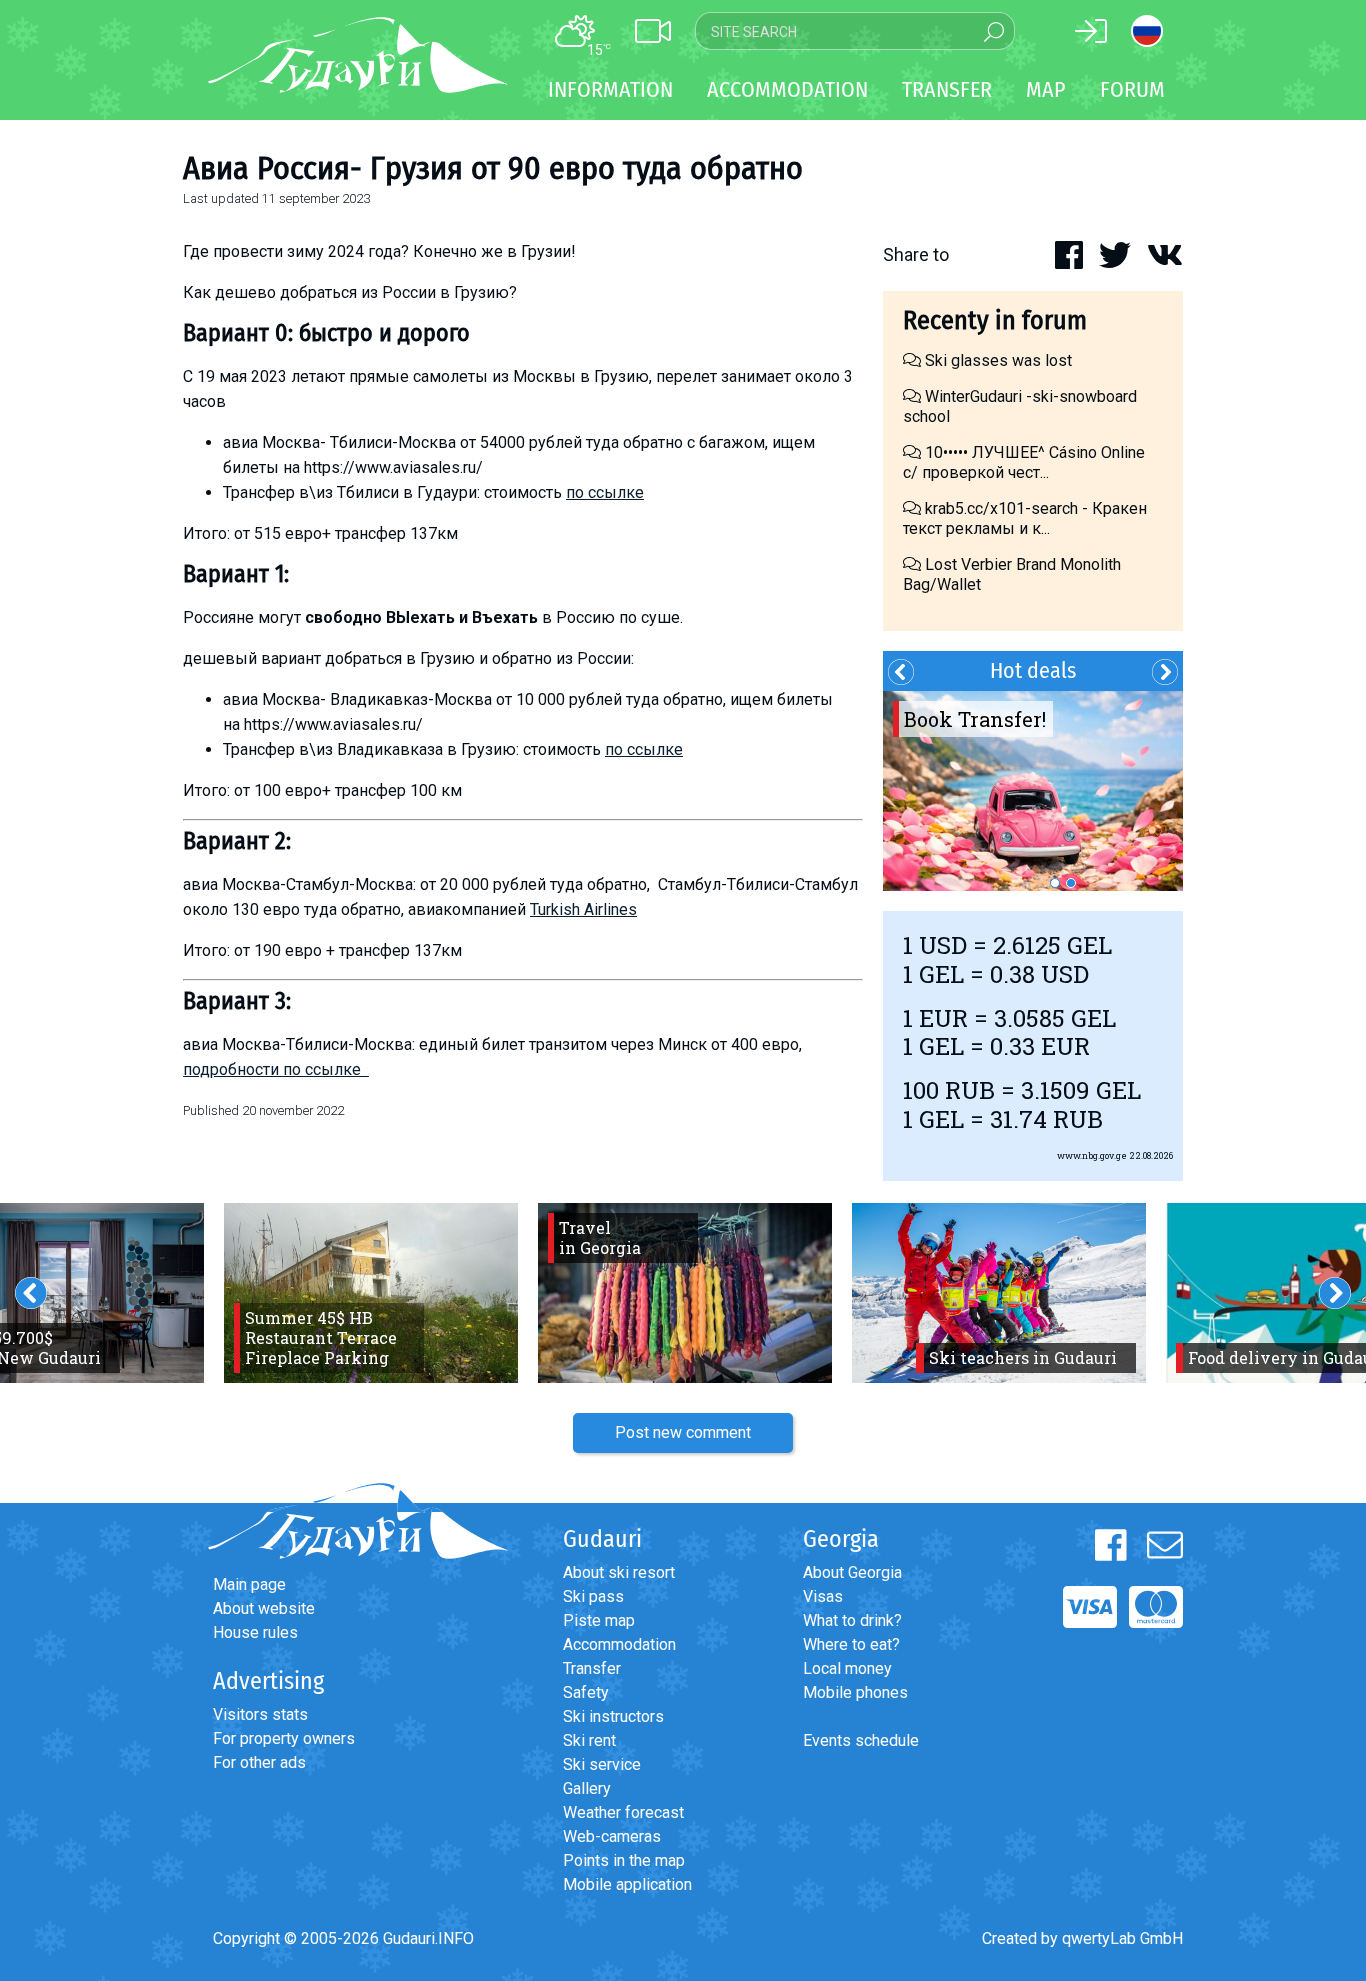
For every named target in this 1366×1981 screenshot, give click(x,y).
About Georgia (852, 1572)
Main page (249, 1584)
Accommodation (619, 1644)
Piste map (599, 1620)
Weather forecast (623, 1812)
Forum (1132, 89)
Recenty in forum (995, 320)
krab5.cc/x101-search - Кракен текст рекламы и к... (1025, 518)
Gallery (587, 1788)
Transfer (592, 1668)
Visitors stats (260, 1714)
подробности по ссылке (276, 1069)
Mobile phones (855, 1692)
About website (264, 1608)
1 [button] (1055, 883)
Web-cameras (612, 1836)
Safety (586, 1692)
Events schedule (861, 1740)
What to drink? (852, 1620)
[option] (1033, 791)
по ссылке (605, 492)
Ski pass (593, 1596)
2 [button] (1071, 883)
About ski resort (619, 1572)
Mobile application (627, 1884)
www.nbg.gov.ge (1092, 1155)
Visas (823, 1596)
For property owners (284, 1738)
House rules (255, 1632)
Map (1046, 89)
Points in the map (624, 1860)
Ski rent (589, 1740)
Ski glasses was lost (996, 360)
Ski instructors (613, 1716)
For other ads (259, 1762)
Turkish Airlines (583, 909)
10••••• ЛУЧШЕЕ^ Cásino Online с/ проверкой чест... (1024, 462)
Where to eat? (851, 1644)
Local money (847, 1668)
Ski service (602, 1764)
